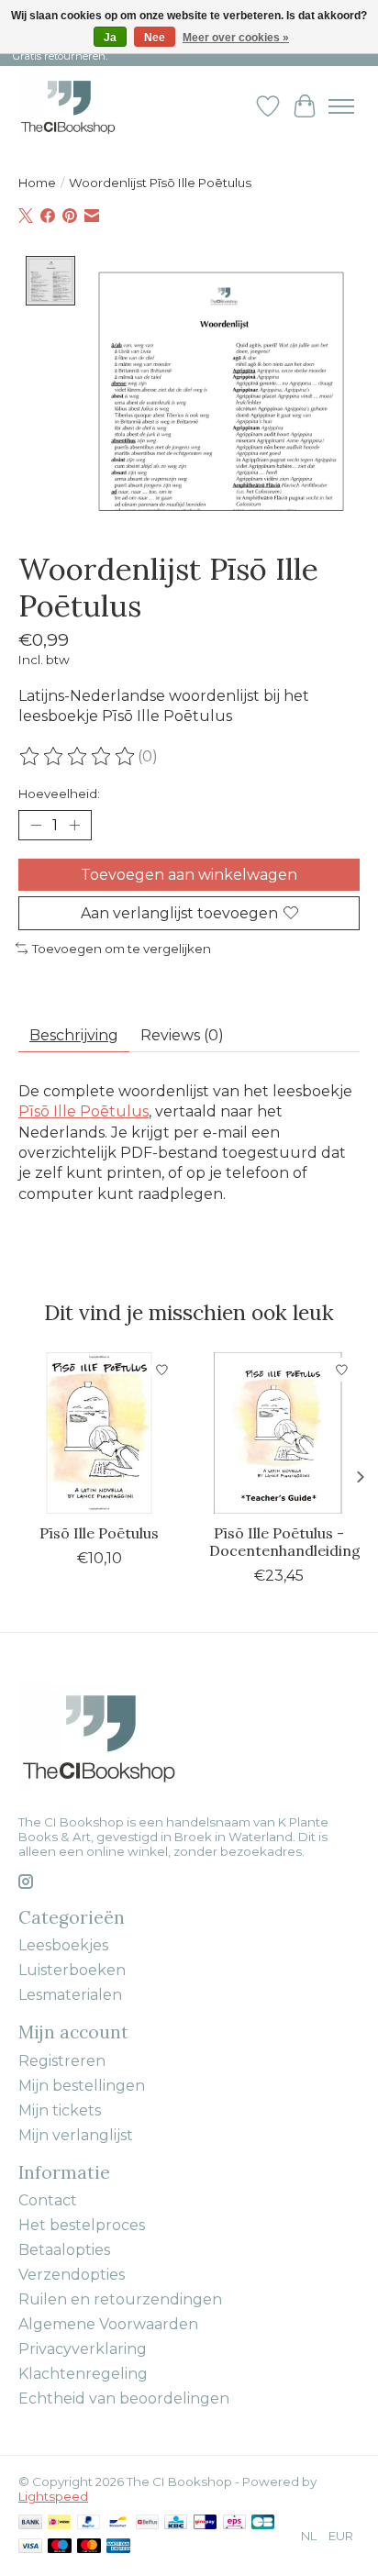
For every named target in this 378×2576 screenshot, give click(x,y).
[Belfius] (147, 2523)
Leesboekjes (63, 1945)
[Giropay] (205, 2523)
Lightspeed (53, 2496)
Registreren (62, 2061)
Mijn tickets (60, 2110)
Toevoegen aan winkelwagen (189, 875)
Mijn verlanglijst (76, 2135)
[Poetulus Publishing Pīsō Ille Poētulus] (99, 1433)
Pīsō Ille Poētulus (83, 1111)
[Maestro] (60, 2547)
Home (37, 183)
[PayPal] (89, 2523)
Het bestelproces (82, 2225)
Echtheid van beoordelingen (124, 2398)
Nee (155, 38)
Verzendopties (72, 2275)
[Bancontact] (118, 2523)
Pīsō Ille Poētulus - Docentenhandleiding (285, 1542)
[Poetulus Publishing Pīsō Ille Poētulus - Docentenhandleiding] (279, 1433)
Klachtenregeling (83, 2374)
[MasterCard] (89, 2547)
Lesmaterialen (70, 1995)
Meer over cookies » (236, 38)
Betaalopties (64, 2250)
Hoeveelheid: (59, 794)
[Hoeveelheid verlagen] (36, 825)
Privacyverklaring (83, 2349)
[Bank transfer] (30, 2523)
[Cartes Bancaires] (263, 2523)
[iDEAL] (59, 2523)
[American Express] (118, 2547)
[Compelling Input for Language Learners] (88, 106)
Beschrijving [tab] (74, 1035)
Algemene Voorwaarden (108, 2324)
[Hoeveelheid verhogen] (74, 825)
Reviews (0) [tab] (182, 1035)
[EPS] (234, 2523)
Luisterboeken (72, 1970)
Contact (48, 2200)
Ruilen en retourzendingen (120, 2299)
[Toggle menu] (341, 106)
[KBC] (176, 2523)
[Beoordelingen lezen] (78, 757)
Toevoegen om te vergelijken (122, 949)
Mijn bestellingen (82, 2086)
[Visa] (30, 2547)
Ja (110, 38)
